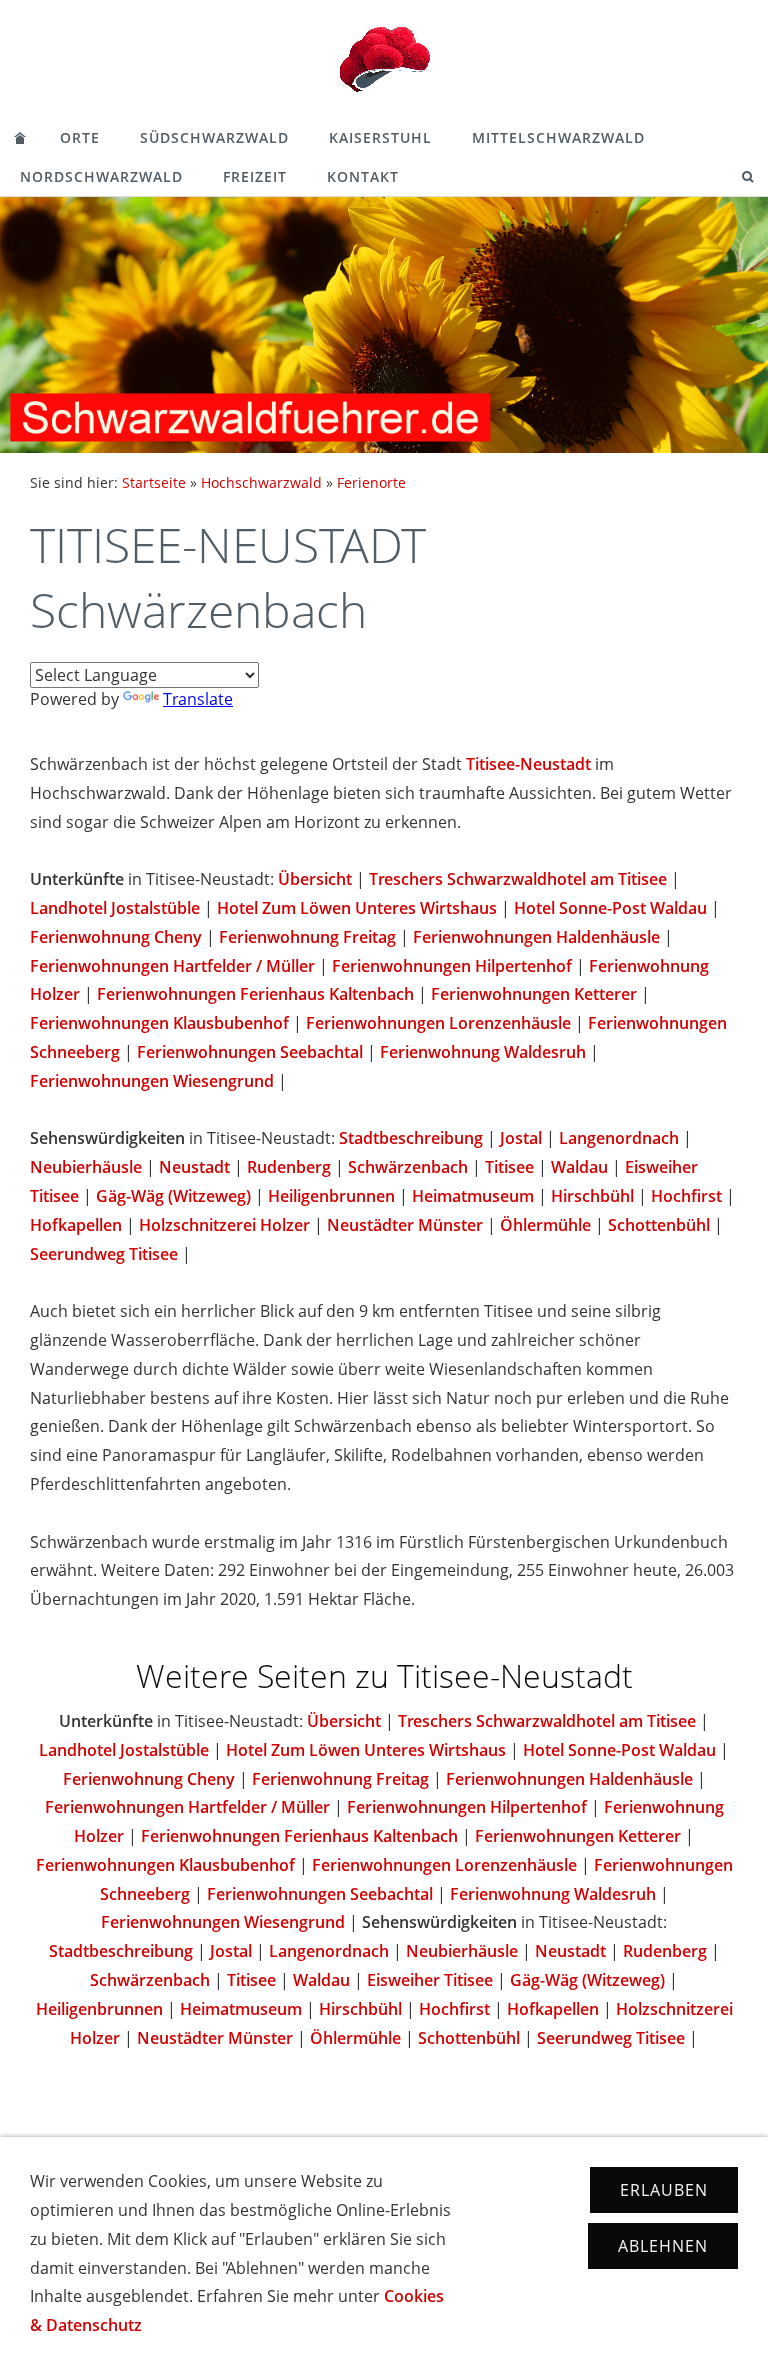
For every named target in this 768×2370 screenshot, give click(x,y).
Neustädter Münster (405, 1225)
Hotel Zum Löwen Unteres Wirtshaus (357, 908)
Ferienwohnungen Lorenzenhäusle (438, 1023)
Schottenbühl (659, 1225)
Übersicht (315, 879)
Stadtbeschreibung (411, 1138)
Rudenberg (289, 1167)
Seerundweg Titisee (104, 1254)
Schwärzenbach (408, 1167)
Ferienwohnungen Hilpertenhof (452, 966)
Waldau (579, 1167)
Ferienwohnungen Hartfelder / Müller (172, 966)
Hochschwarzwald (261, 482)
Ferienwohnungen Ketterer (534, 994)
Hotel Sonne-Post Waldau (610, 908)
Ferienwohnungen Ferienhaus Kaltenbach (255, 994)
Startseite (154, 482)
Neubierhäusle (86, 1167)
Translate (198, 699)
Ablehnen (663, 2246)
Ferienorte (371, 482)
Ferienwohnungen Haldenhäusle (536, 937)
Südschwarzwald (214, 137)
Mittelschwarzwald (558, 137)
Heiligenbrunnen (331, 1196)
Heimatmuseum (473, 1196)
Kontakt (363, 176)
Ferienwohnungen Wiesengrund (152, 1081)
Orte (80, 137)
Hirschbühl (592, 1196)
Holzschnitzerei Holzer (224, 1225)
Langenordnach (619, 1138)
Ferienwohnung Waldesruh (483, 1052)
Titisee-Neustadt (528, 764)
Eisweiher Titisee (430, 1980)
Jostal (521, 1138)
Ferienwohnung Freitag (307, 937)
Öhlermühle (545, 1225)
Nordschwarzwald (101, 176)
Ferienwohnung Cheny (116, 937)
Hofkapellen (76, 1225)
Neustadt (194, 1167)
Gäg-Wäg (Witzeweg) (173, 1196)
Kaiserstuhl (380, 137)
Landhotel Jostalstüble (115, 908)
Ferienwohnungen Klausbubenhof (159, 1023)
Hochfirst (686, 1196)
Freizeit (255, 176)
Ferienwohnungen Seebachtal (250, 1052)
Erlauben (664, 2190)
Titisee (509, 1167)
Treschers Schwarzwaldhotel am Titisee (518, 879)
